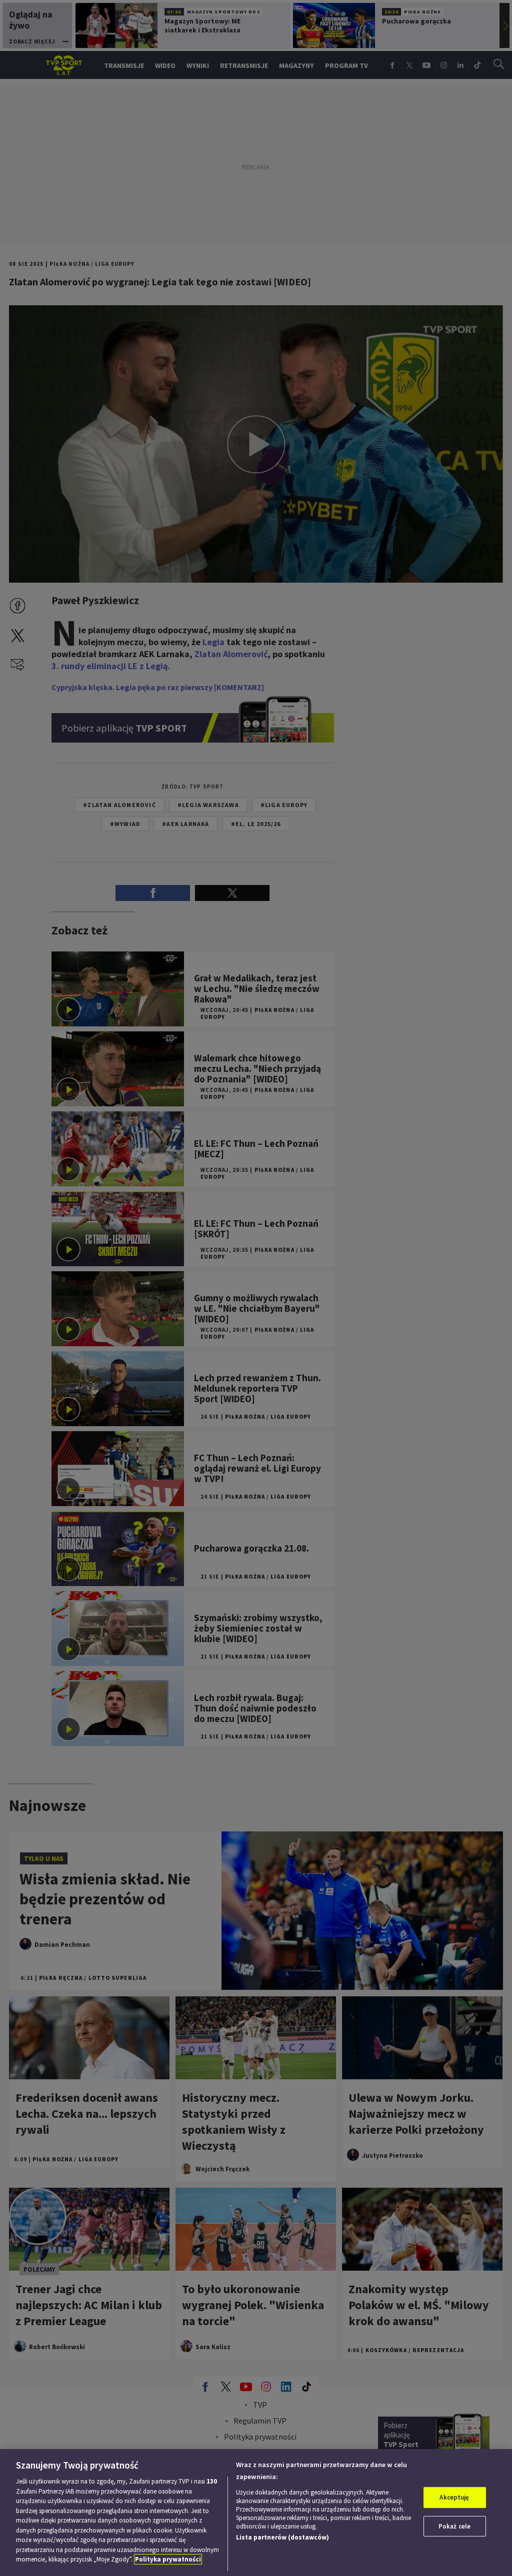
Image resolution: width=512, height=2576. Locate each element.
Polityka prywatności (168, 2559)
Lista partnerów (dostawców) (282, 2537)
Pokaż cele (454, 2526)
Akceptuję (454, 2497)
